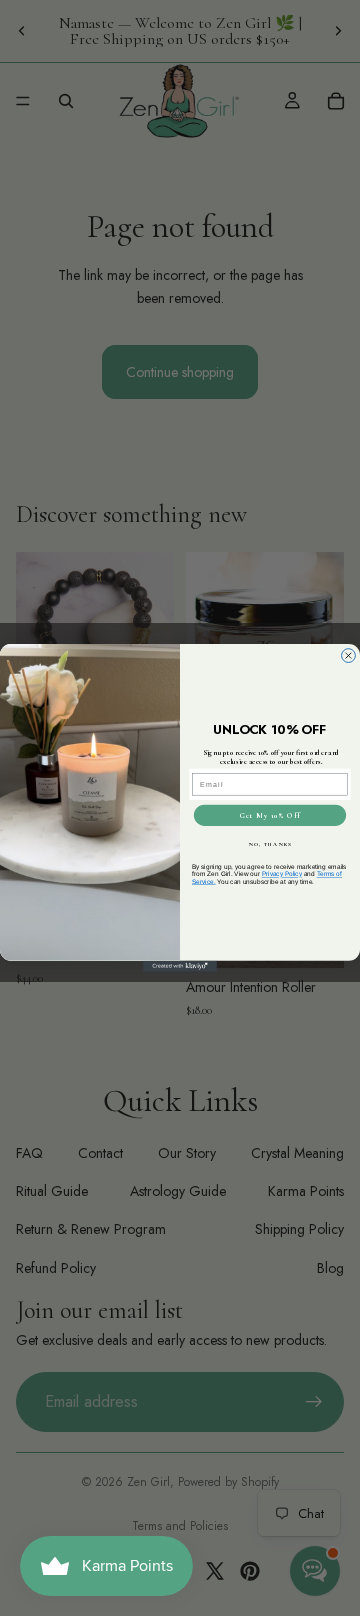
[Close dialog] (349, 656)
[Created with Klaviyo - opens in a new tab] (180, 966)
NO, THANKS (270, 844)
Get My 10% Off (270, 815)
